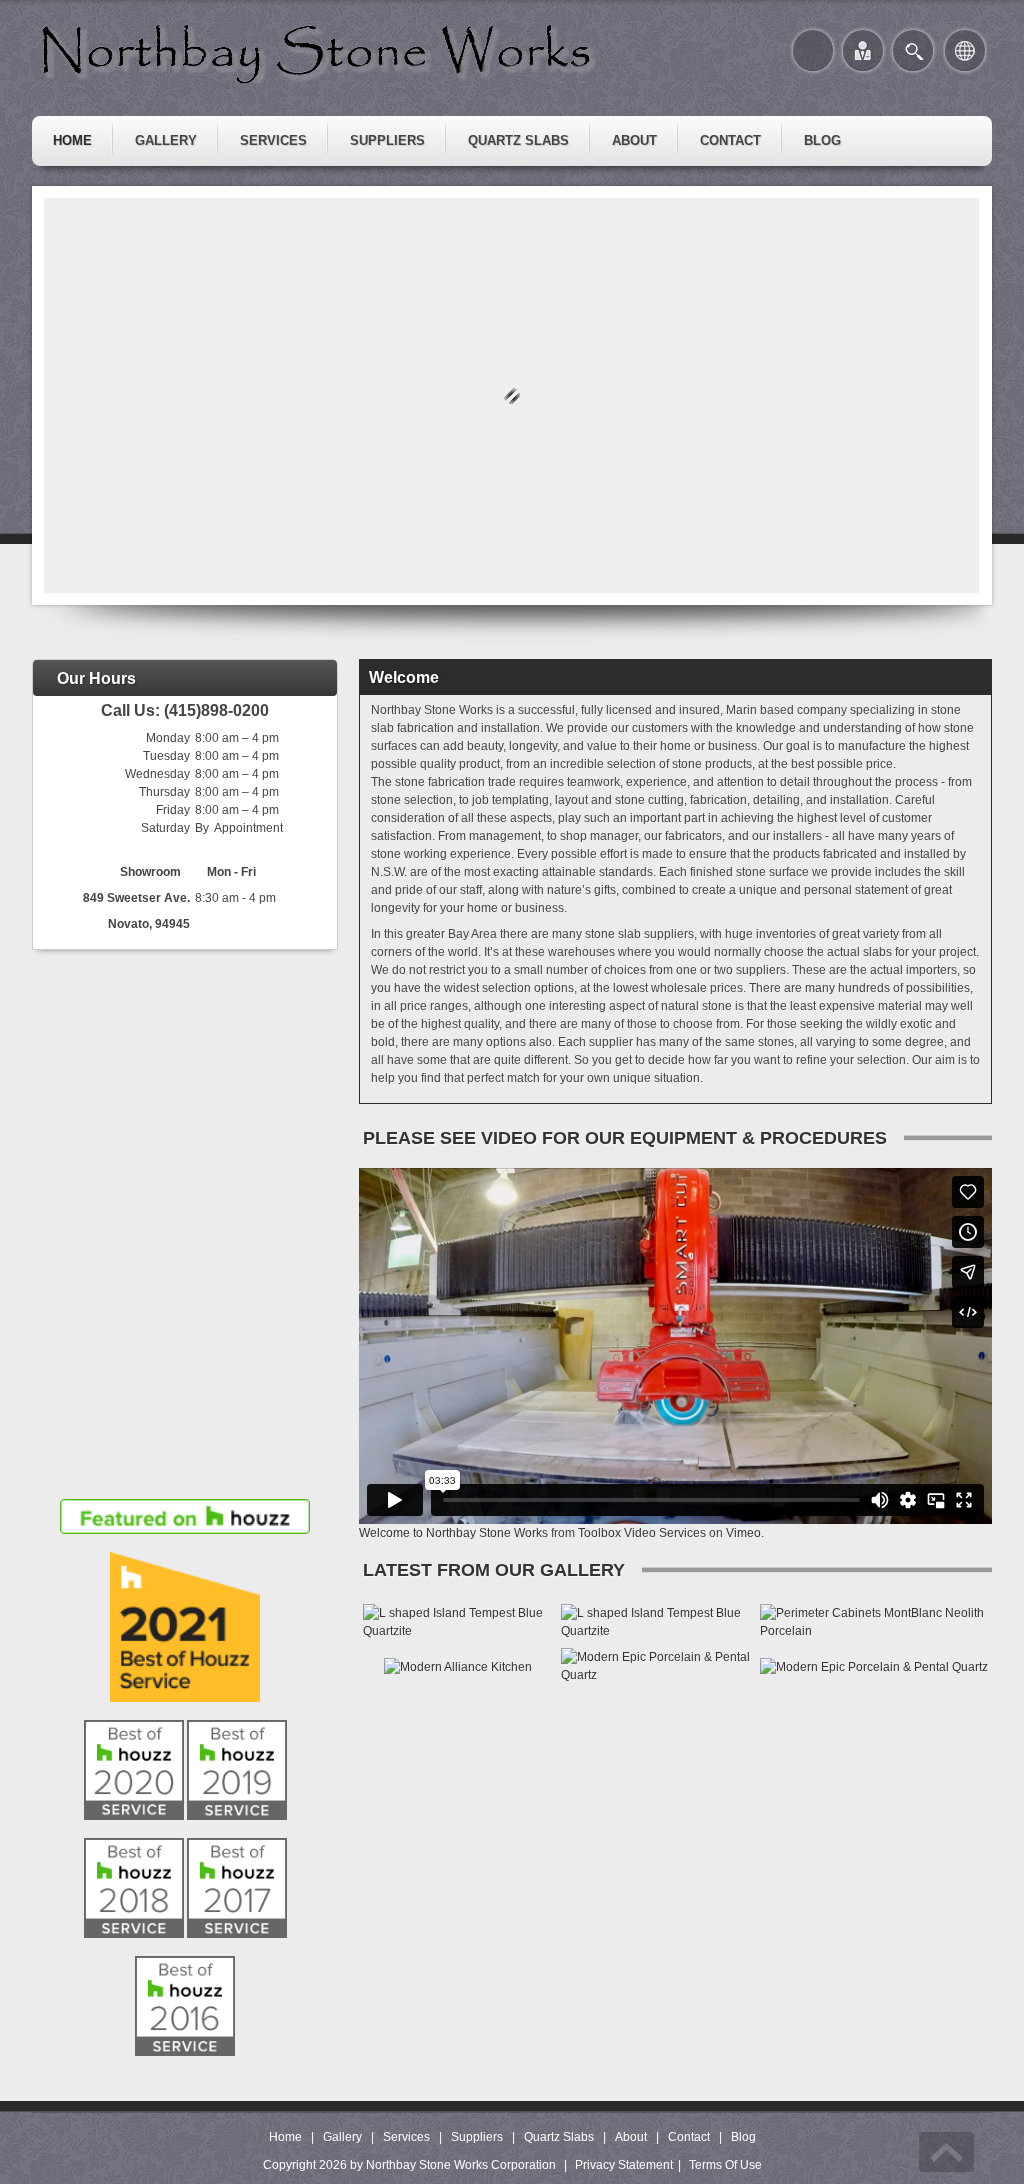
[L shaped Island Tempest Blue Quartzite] (458, 1621)
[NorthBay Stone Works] (319, 51)
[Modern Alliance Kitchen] (458, 1666)
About (631, 2137)
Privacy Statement (624, 2165)
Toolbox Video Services (642, 1533)
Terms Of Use (725, 2165)
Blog (743, 2137)
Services (406, 2137)
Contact (689, 2137)
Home (285, 2137)
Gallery (342, 2137)
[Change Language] (965, 50)
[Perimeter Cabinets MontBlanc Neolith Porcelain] (874, 1621)
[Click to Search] (913, 50)
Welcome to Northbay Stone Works (453, 1533)
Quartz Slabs (559, 2137)
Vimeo (743, 1533)
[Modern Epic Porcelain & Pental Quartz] (656, 1665)
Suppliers (477, 2137)
